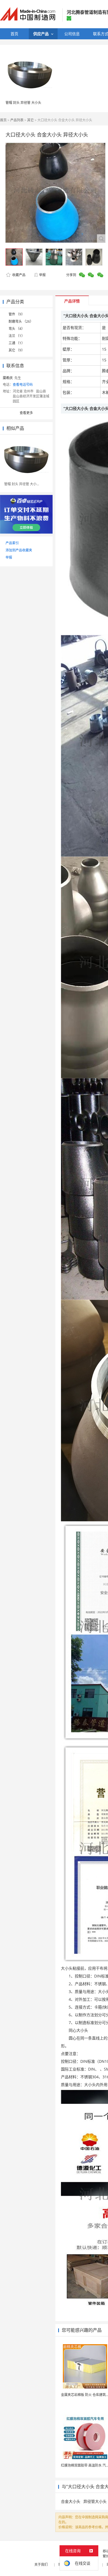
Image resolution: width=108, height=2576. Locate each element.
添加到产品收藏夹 (19, 550)
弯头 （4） (17, 329)
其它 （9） (17, 350)
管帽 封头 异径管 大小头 (23, 103)
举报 (42, 275)
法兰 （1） (17, 336)
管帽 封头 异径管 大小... (22, 484)
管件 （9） (17, 314)
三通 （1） (17, 343)
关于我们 (41, 2565)
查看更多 (26, 413)
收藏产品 (18, 275)
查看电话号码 (23, 385)
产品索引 (12, 543)
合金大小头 (71, 2501)
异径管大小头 (95, 2501)
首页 (3, 120)
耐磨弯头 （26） (21, 321)
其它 (30, 120)
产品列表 (17, 120)
